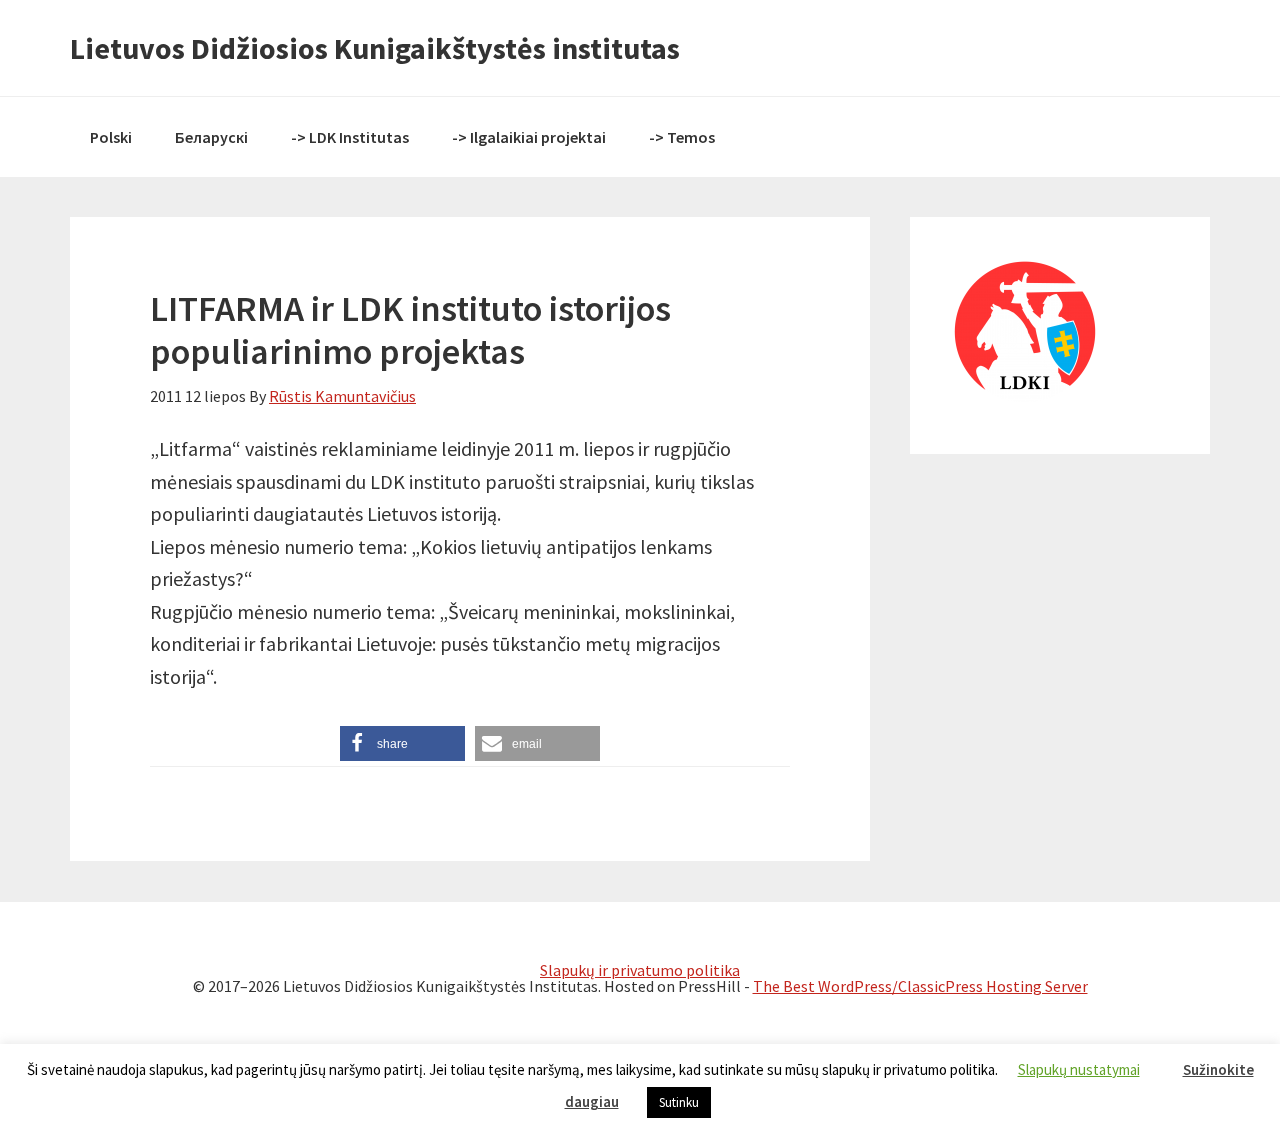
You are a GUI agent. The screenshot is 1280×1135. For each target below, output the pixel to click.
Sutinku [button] (679, 1102)
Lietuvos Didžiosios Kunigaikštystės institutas (375, 48)
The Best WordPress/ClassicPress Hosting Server (920, 986)
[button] (402, 743)
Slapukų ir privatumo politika (640, 970)
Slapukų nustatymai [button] (1079, 1069)
